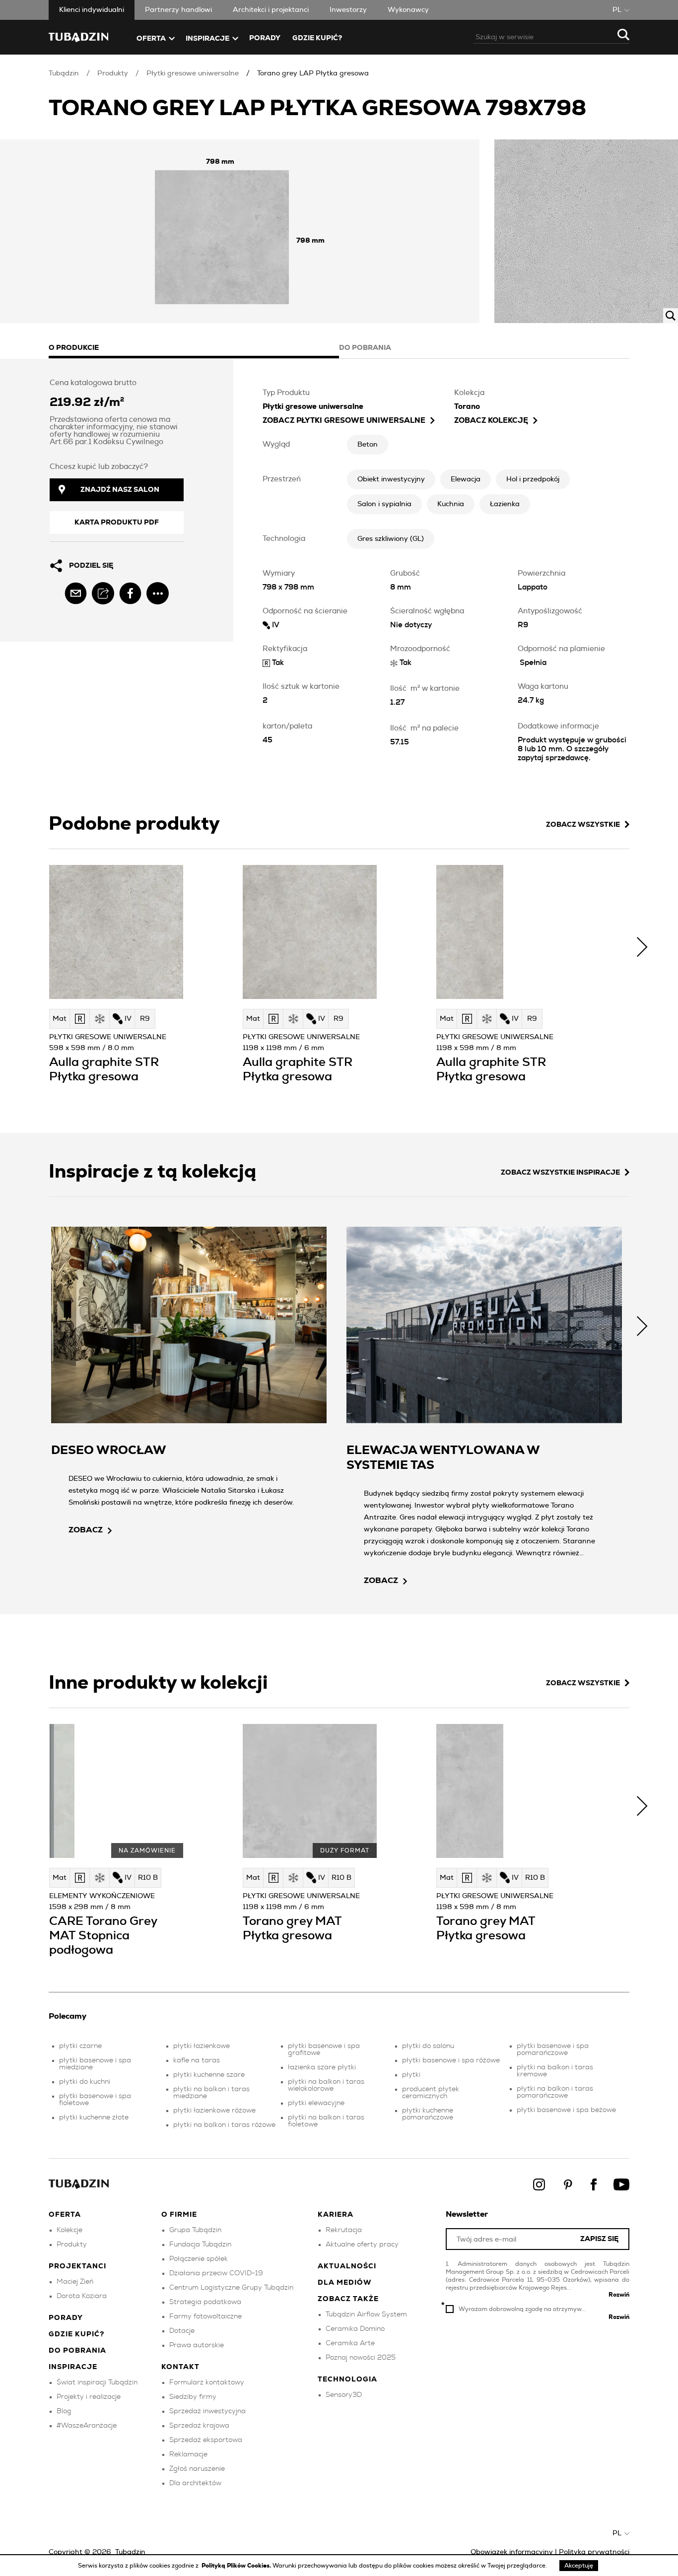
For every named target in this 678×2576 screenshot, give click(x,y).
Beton (368, 445)
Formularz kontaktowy (207, 2382)
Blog (64, 2411)
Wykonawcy (408, 10)
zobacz (86, 1530)
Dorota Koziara (82, 2296)
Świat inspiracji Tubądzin (97, 2382)
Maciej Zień (75, 2282)
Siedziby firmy (193, 2397)
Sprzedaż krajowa (199, 2426)
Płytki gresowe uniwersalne (193, 73)
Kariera (336, 2215)
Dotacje (182, 2331)
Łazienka (505, 504)
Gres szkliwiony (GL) (391, 539)
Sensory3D (344, 2395)
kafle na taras (197, 2060)
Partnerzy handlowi (178, 10)
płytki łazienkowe (202, 2046)
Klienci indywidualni (92, 10)
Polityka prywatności (594, 2552)
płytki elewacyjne (316, 2103)
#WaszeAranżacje (87, 2426)
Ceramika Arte (350, 2343)
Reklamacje (188, 2454)
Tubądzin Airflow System (366, 2314)
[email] (76, 593)
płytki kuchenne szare (209, 2075)
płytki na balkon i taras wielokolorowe (326, 2085)
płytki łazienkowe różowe (214, 2111)
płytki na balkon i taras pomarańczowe (555, 2092)
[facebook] (130, 593)
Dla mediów (345, 2283)
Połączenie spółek (199, 2259)
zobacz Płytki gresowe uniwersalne (344, 421)
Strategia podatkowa (205, 2302)
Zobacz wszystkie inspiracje (560, 1173)
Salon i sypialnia (384, 504)
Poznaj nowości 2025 (361, 2358)
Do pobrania (77, 2351)
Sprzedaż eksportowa (206, 2440)
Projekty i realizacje (89, 2397)
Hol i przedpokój (533, 479)
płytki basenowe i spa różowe (451, 2060)
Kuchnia (451, 504)
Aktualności (347, 2266)
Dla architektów (195, 2483)
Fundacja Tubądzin (200, 2245)
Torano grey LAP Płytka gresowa (313, 73)
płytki (411, 2075)
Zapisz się (599, 2239)
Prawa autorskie (197, 2345)
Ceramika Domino (355, 2329)
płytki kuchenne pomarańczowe (428, 2114)
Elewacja (466, 479)
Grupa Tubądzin (195, 2230)
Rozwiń (619, 2295)
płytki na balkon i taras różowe (224, 2125)
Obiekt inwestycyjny (391, 479)
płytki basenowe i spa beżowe (566, 2110)
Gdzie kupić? (317, 38)
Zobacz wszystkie (583, 825)
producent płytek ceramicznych (431, 2093)
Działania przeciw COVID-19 (216, 2273)
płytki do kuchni (85, 2082)
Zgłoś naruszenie (197, 2469)
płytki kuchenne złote (94, 2117)
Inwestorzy (348, 10)
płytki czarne (80, 2046)
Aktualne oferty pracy (362, 2245)
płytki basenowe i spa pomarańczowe (553, 2049)
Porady (265, 38)
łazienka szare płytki (322, 2067)
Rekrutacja (344, 2230)
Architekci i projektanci (271, 10)
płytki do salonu (428, 2046)
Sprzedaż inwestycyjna (207, 2411)
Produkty (113, 73)
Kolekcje (69, 2230)
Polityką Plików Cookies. (237, 2566)
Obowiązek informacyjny (512, 2552)
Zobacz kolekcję (491, 421)
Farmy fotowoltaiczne (205, 2316)
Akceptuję (579, 2566)
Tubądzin (64, 73)
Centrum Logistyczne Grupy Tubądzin (231, 2288)
